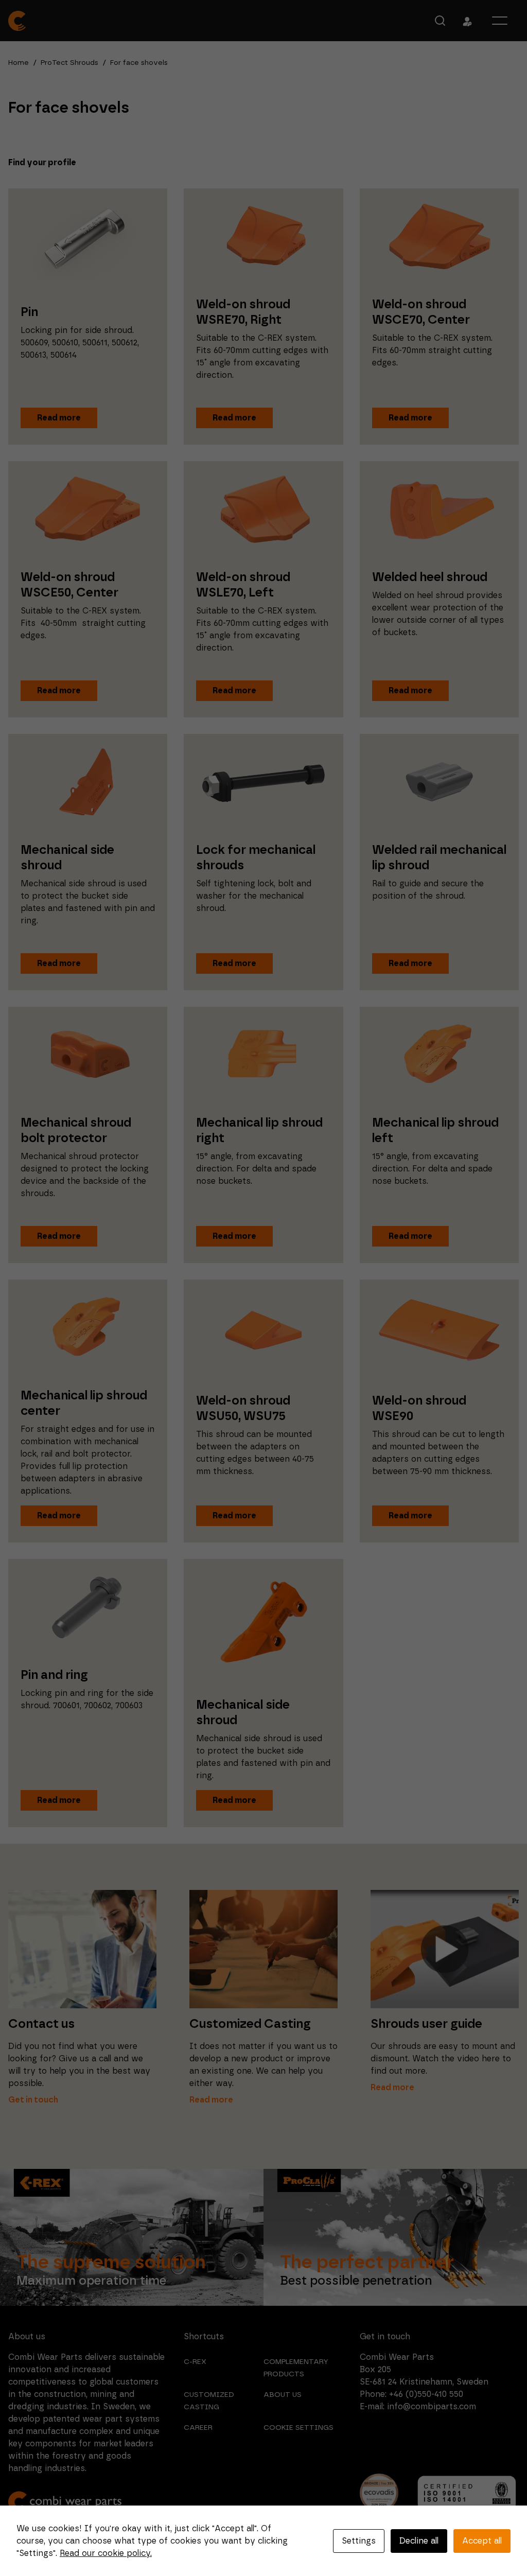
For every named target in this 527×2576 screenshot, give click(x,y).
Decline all (419, 2541)
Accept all (482, 2541)
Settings (359, 2541)
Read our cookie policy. (106, 2553)
